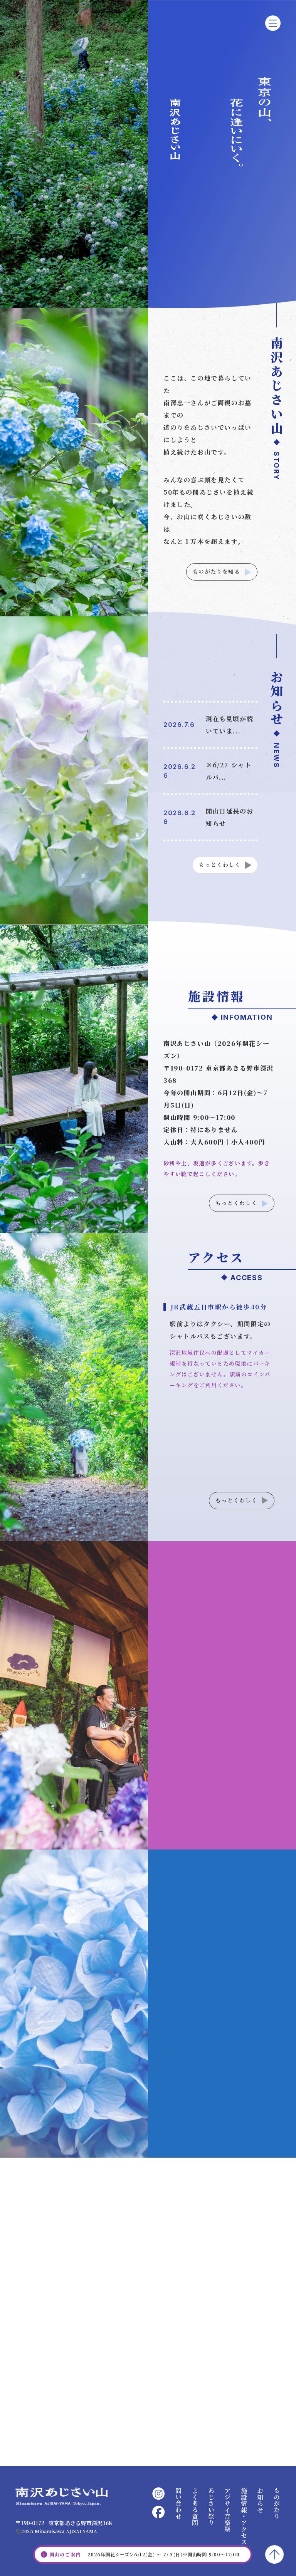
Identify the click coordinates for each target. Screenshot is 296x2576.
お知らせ (260, 2500)
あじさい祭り (211, 2507)
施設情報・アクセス (244, 2516)
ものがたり (276, 2503)
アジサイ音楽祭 (227, 2510)
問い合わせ (178, 2503)
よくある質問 (195, 2507)
